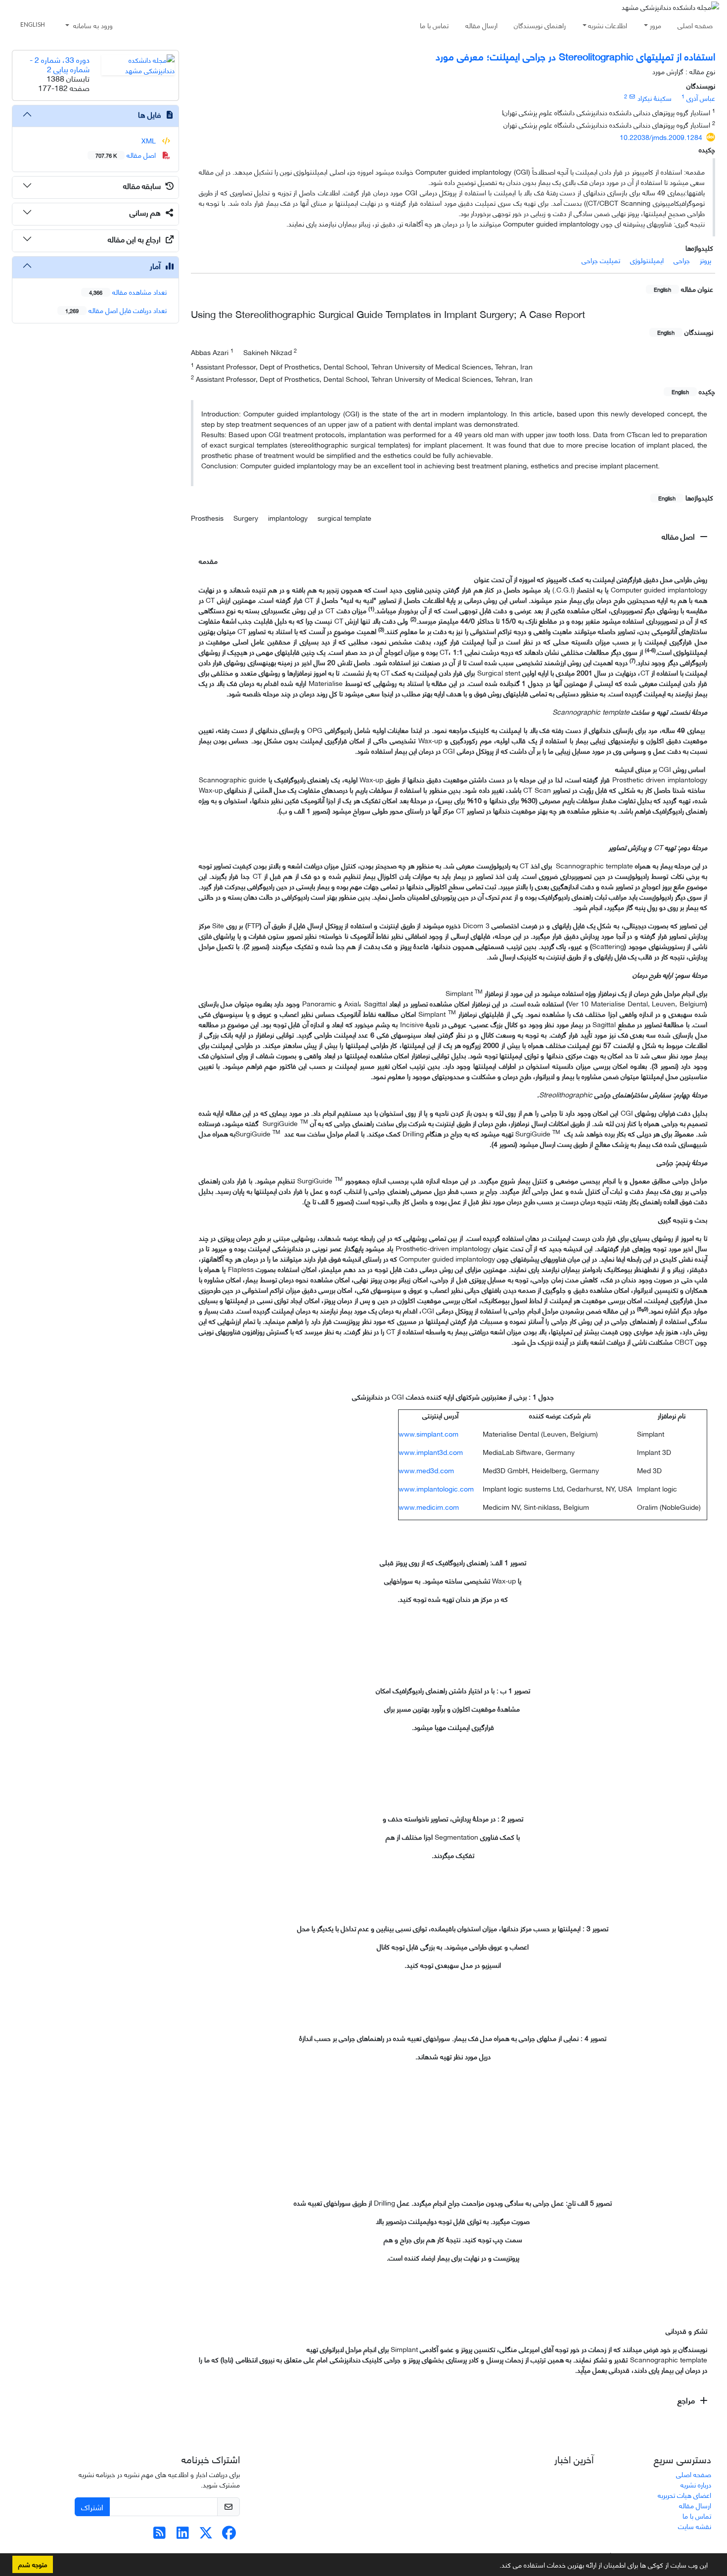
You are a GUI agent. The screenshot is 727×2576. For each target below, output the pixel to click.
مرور (656, 25)
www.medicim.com (429, 1507)
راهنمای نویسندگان (540, 25)
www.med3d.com (426, 1470)
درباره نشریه (696, 2484)
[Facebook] (229, 2535)
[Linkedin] (183, 2535)
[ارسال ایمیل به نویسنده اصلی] (632, 96)
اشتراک (92, 2507)
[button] (496, 2567)
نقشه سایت (695, 2526)
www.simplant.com (429, 1433)
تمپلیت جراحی (601, 260)
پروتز (705, 260)
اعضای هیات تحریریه (684, 2495)
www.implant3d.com (431, 1452)
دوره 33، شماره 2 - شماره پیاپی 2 (60, 64)
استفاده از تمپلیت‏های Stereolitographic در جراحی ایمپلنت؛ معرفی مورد (575, 56)
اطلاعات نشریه (608, 25)
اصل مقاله (679, 536)
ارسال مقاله (481, 25)
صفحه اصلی (695, 25)
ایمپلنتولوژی (647, 260)
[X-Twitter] (206, 2535)
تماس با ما (434, 25)
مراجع (687, 2400)
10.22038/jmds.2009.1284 (661, 137)
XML (150, 140)
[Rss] (159, 2535)
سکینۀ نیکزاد (655, 98)
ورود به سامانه (92, 25)
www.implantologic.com (436, 1488)
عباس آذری (701, 98)
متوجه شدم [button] (33, 2564)
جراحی (682, 260)
